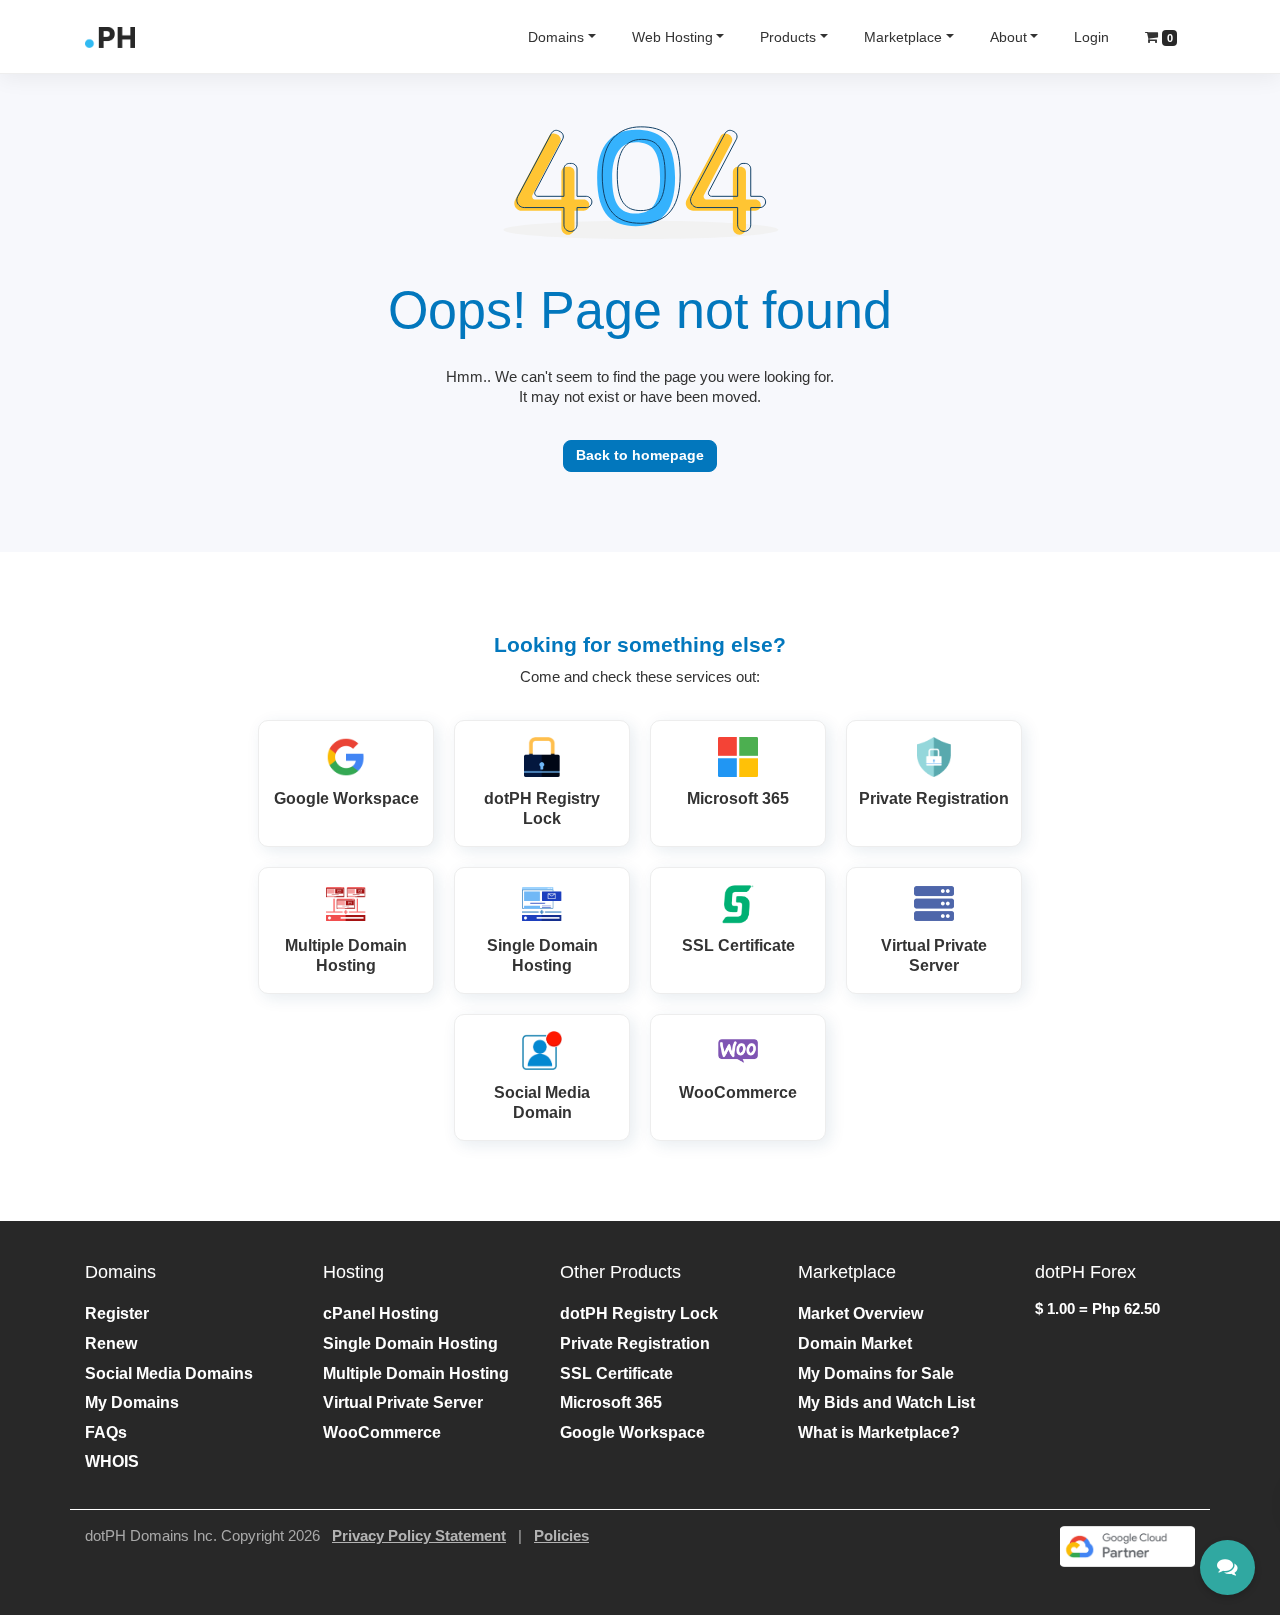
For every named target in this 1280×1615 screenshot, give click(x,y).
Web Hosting (672, 37)
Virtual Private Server (403, 1402)
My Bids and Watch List (886, 1402)
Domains (556, 37)
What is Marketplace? (879, 1432)
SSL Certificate (616, 1373)
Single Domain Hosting (410, 1343)
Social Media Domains (169, 1373)
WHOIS (112, 1461)
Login (1091, 37)
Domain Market (855, 1343)
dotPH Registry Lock (639, 1313)
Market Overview (860, 1313)
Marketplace (903, 37)
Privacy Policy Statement (419, 1535)
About (1008, 37)
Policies (561, 1535)
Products (788, 37)
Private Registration (635, 1343)
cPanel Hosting (381, 1313)
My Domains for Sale (876, 1373)
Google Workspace (632, 1432)
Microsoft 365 (611, 1402)
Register (117, 1313)
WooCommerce (382, 1432)
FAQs (106, 1432)
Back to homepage (640, 455)
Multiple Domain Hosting (416, 1373)
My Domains (132, 1402)
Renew (111, 1343)
